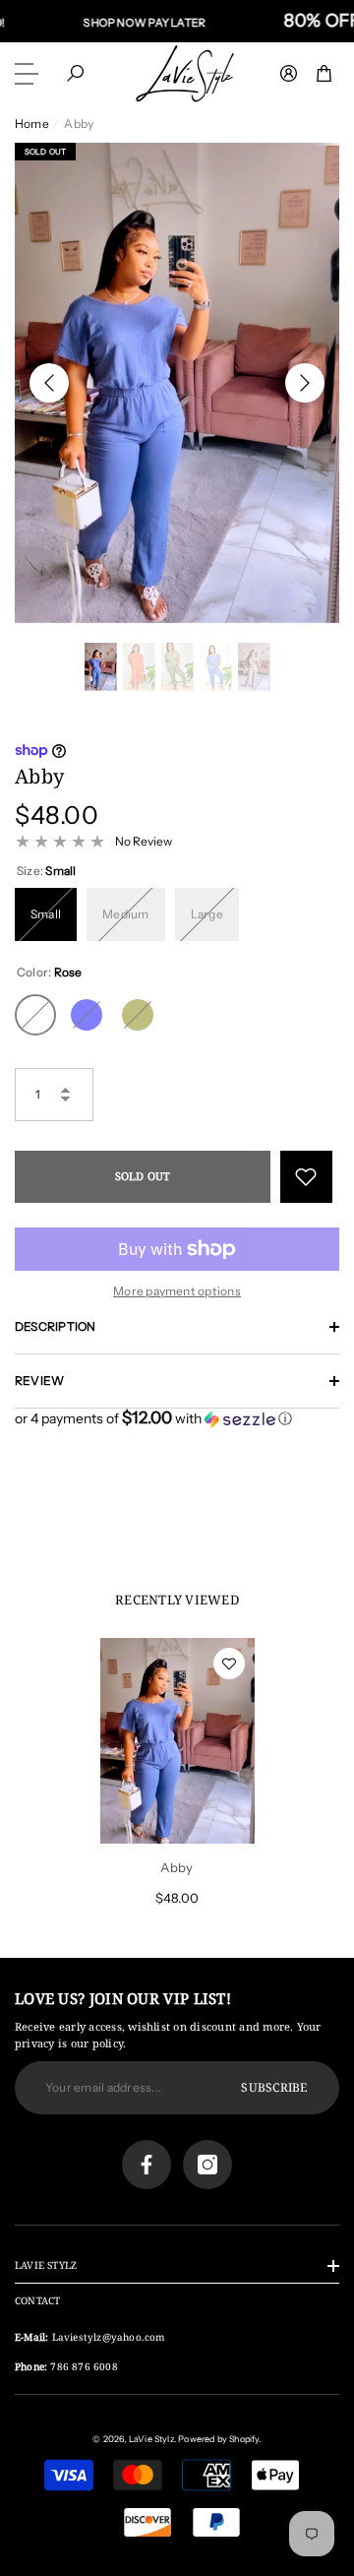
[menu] (29, 74)
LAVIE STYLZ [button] (46, 2265)
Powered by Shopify (218, 2439)
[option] (177, 383)
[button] (75, 73)
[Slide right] (305, 383)
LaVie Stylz (151, 2439)
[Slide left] (49, 383)
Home (32, 124)
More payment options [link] (177, 1291)
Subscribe (274, 2087)
